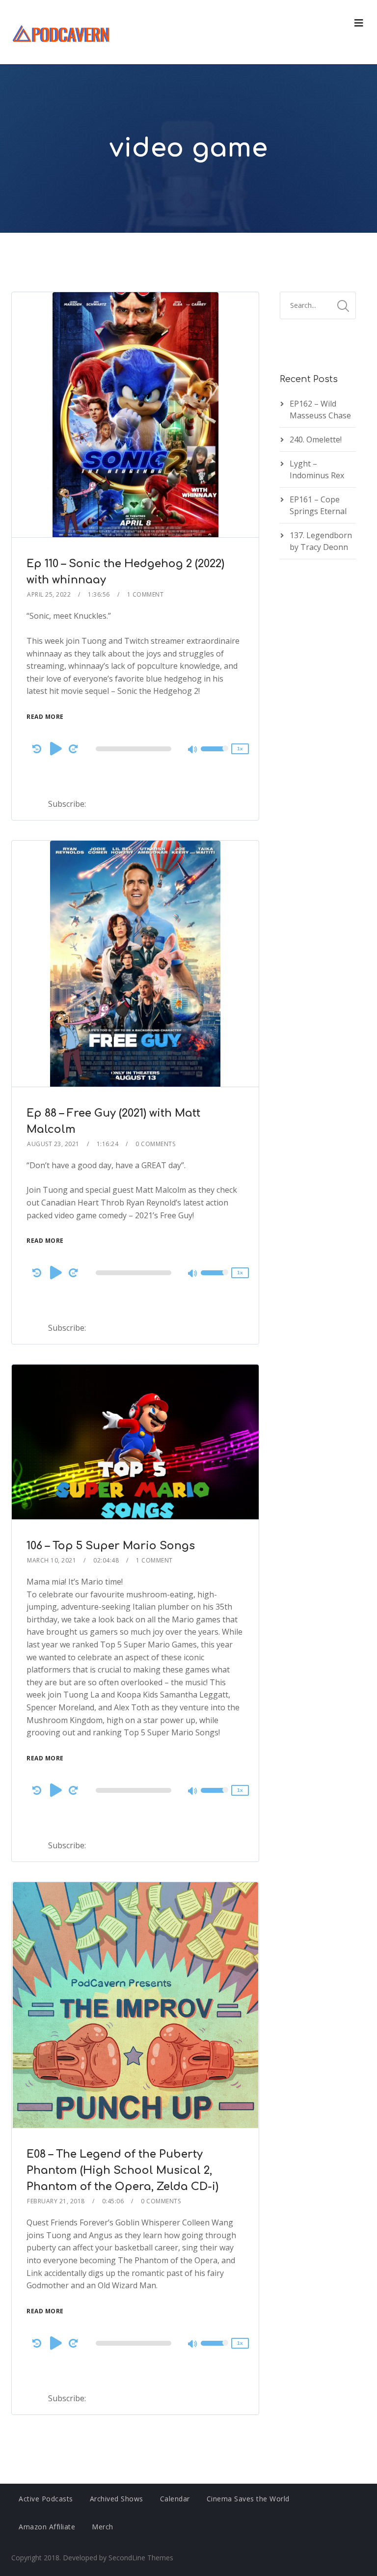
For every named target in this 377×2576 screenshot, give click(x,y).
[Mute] (193, 750)
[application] (135, 749)
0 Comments (155, 1144)
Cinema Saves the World (248, 2499)
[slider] (215, 755)
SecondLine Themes (141, 2558)
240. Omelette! (316, 439)
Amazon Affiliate (47, 2527)
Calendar (175, 2499)
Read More (45, 717)
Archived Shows (117, 2499)
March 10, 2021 (52, 1560)
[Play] (56, 748)
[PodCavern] (62, 32)
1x (240, 749)
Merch (103, 2527)
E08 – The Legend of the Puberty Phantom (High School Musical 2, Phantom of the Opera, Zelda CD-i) (122, 2170)
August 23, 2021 (53, 1144)
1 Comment (146, 594)
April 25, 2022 (49, 594)
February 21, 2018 (56, 2201)
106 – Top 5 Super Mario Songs (111, 1546)
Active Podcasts (46, 2499)
